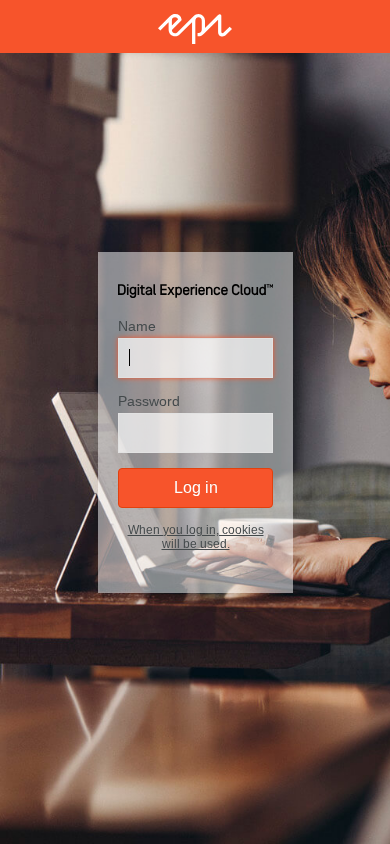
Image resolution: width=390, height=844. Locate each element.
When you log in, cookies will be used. (195, 536)
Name (137, 325)
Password (149, 400)
